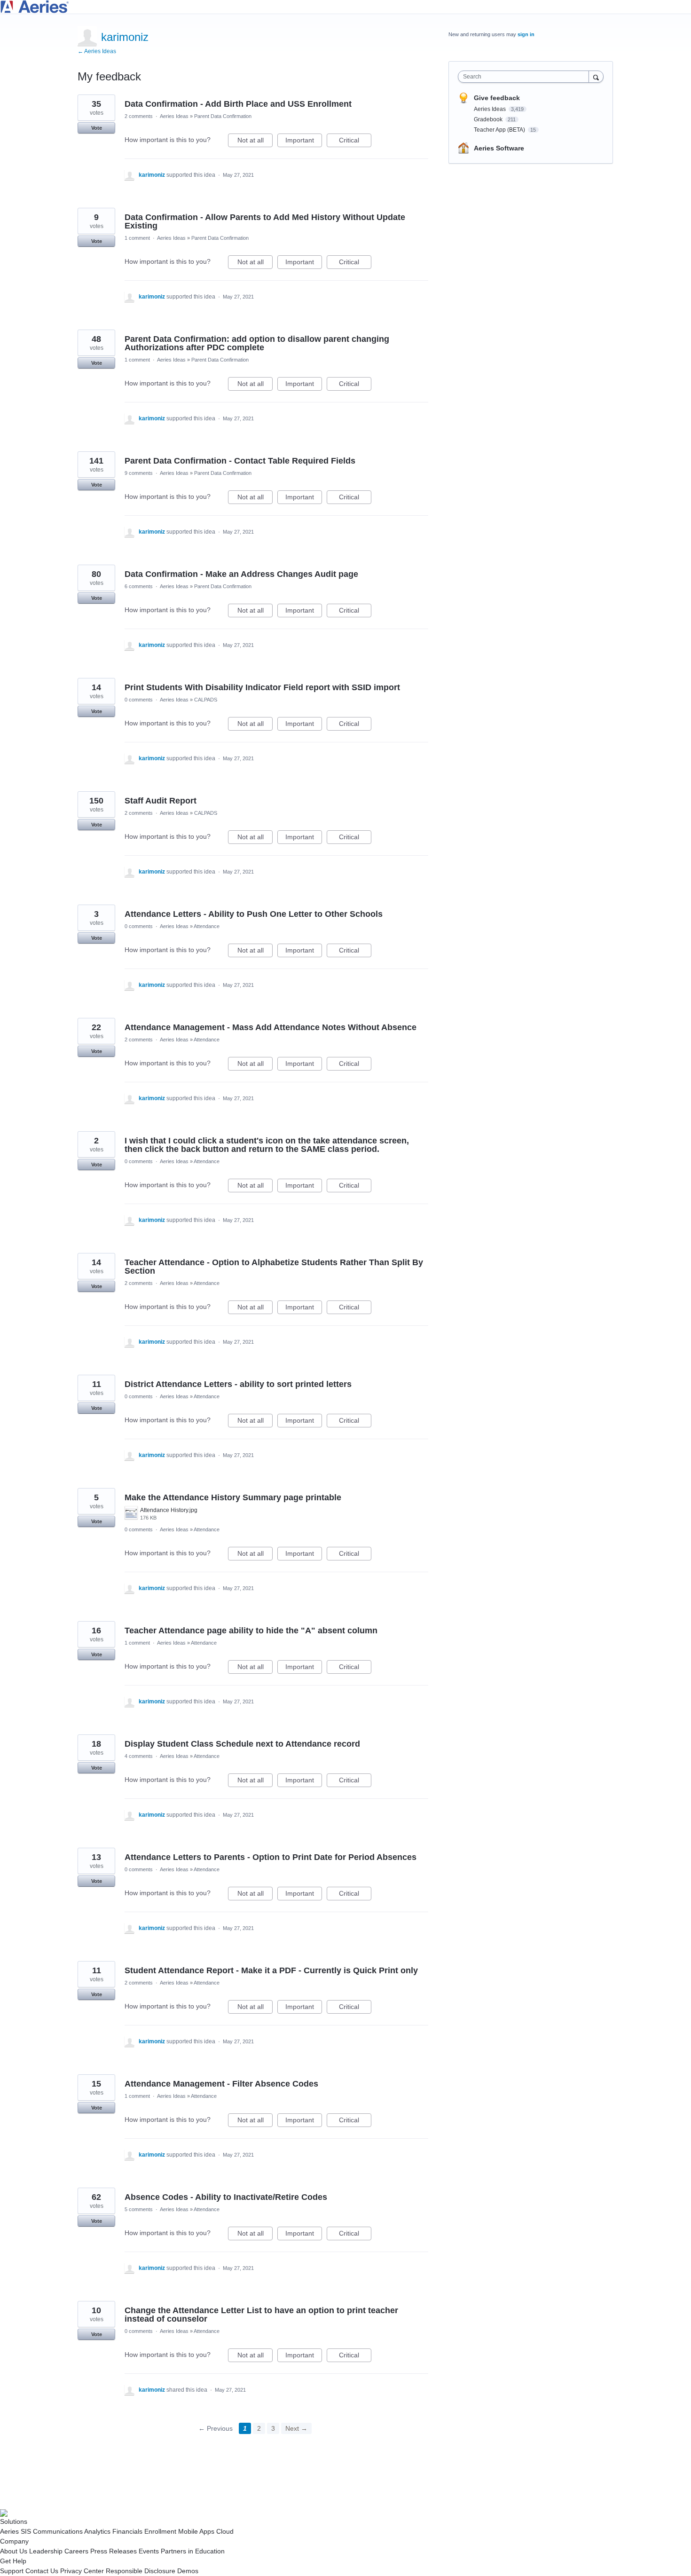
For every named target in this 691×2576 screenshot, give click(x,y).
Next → (296, 2428)
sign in (526, 34)
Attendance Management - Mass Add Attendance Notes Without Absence (271, 1027)
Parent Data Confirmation (223, 116)
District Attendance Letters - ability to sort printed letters (238, 1384)
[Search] (596, 76)
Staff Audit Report (161, 801)
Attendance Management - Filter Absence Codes (221, 2084)
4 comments (139, 1756)
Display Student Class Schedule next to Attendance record (242, 1744)
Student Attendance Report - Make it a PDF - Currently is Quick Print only (271, 1970)
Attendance (207, 926)
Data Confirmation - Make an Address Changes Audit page (241, 574)
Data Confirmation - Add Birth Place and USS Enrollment (238, 104)
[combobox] (526, 77)
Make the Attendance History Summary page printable (233, 1497)
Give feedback (497, 98)
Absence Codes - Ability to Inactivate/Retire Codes (226, 2197)
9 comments (139, 473)
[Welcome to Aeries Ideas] (345, 7)
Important (304, 142)
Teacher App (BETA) (500, 130)
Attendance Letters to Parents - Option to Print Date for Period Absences (271, 1857)
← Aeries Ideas (97, 51)
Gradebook (489, 119)
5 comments (139, 2209)
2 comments (139, 116)
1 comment (137, 238)
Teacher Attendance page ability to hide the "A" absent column (251, 1631)
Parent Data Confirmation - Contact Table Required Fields (240, 461)
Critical (355, 142)
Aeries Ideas (174, 116)
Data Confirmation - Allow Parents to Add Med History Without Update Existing (265, 221)
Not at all (255, 142)
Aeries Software (499, 148)
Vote (97, 128)
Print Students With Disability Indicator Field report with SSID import (262, 687)
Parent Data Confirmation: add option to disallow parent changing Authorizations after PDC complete (257, 343)
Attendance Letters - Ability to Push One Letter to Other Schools (254, 914)
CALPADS (206, 700)
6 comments (139, 586)
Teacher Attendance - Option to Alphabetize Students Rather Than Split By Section (274, 1267)
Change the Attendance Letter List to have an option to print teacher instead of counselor (261, 2315)
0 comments (139, 700)
